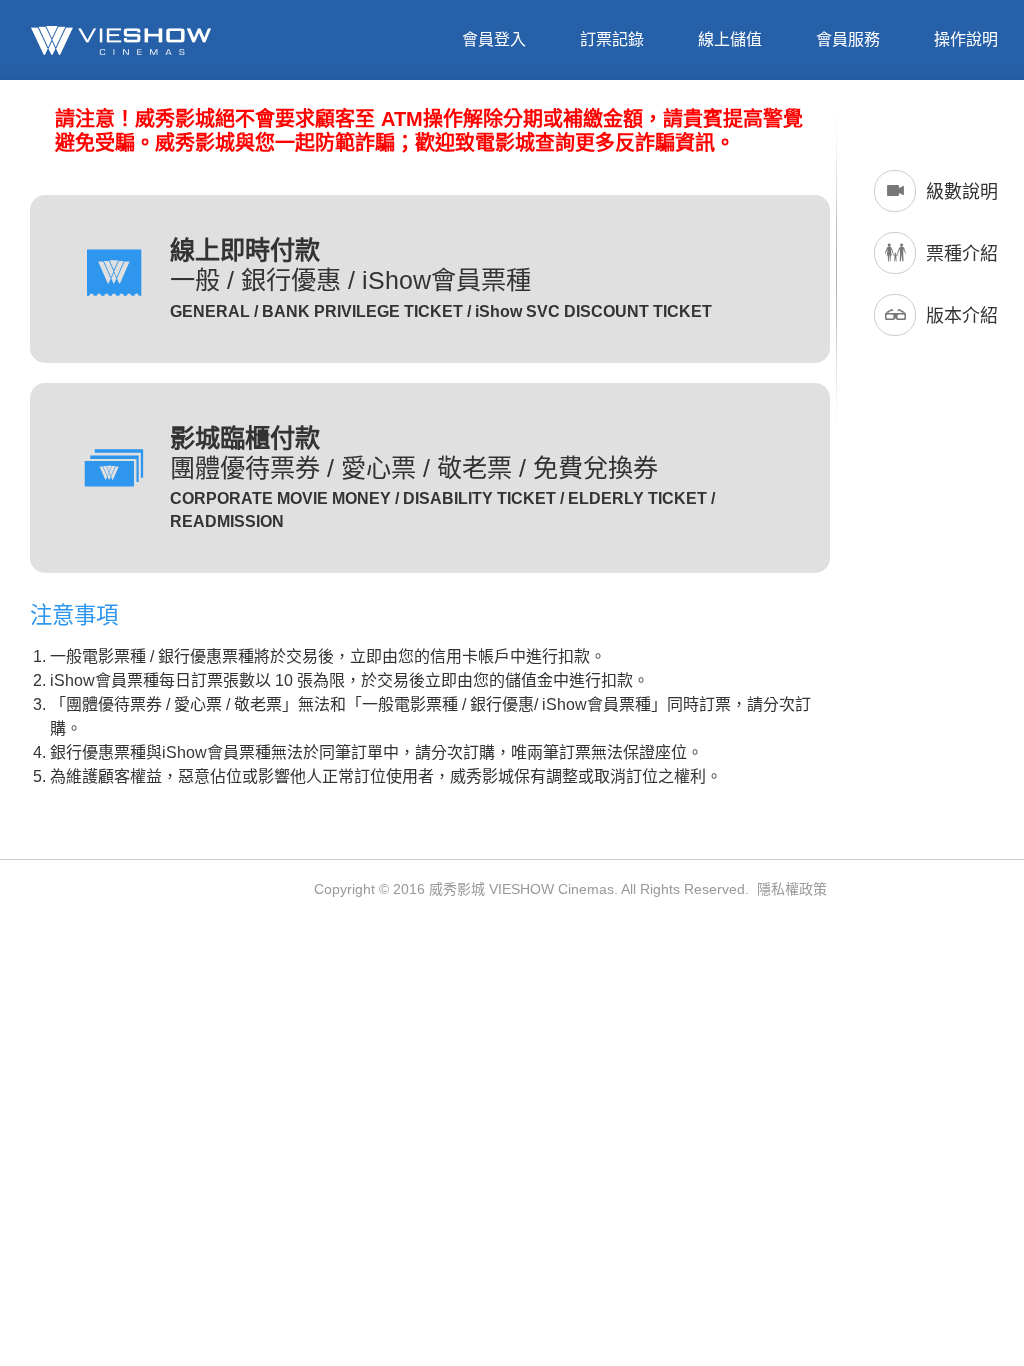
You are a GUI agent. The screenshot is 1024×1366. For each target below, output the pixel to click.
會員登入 (494, 39)
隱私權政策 (792, 889)
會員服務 (848, 39)
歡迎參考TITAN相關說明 (461, 1167)
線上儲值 (730, 39)
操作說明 (966, 39)
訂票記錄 (612, 39)
